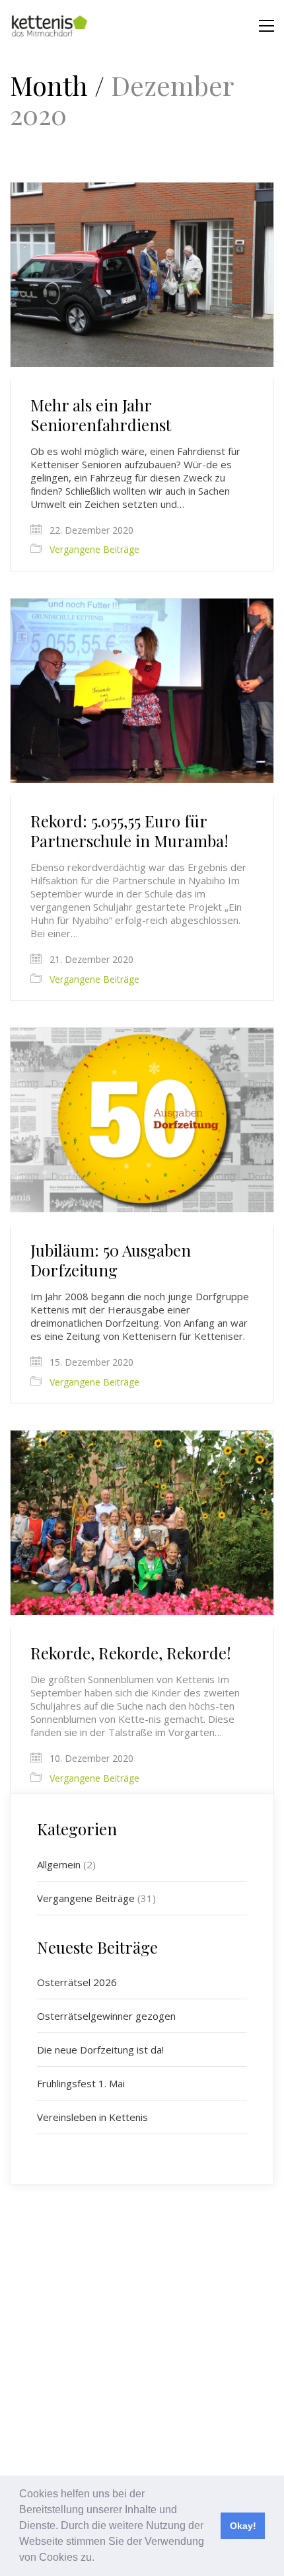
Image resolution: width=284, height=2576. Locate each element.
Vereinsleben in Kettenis (92, 2117)
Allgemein (59, 1864)
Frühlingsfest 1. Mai (81, 2083)
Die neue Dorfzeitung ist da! (100, 2050)
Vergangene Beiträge (94, 550)
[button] (99, 2559)
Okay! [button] (243, 2526)
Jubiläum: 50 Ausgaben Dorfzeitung (111, 1260)
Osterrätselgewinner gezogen (106, 2016)
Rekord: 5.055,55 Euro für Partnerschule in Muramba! (129, 831)
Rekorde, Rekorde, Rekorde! (131, 1653)
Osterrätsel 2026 (77, 1982)
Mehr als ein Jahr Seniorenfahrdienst (101, 415)
